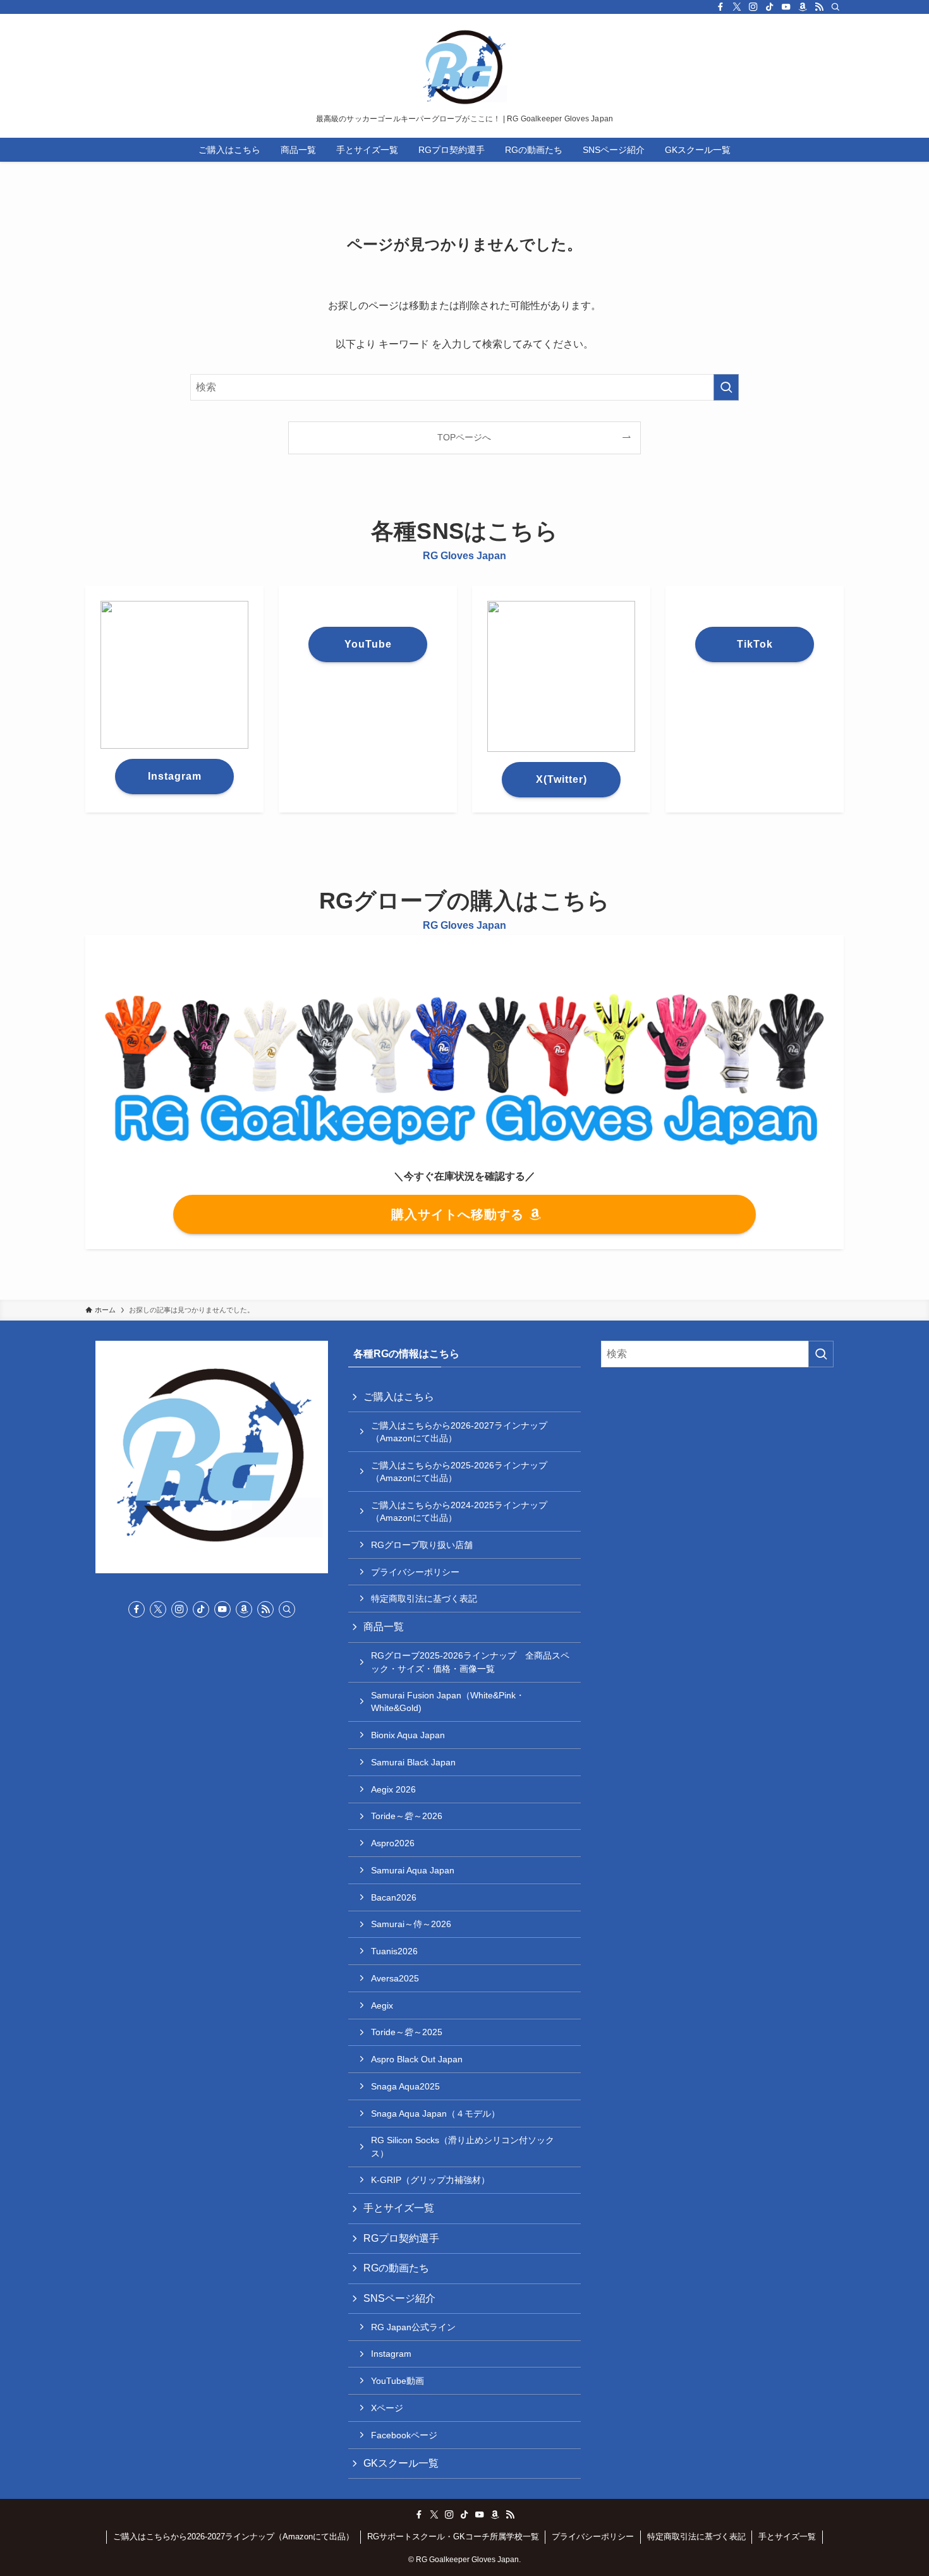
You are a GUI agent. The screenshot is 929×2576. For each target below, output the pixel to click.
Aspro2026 (393, 1843)
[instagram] (753, 7)
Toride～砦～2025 (407, 2032)
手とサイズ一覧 (399, 2208)
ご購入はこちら (399, 1397)
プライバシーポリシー (415, 1572)
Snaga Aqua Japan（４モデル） (435, 2113)
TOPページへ (464, 437)
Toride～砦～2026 (407, 1816)
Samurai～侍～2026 (411, 1924)
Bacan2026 (394, 1897)
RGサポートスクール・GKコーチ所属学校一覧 (453, 2537)
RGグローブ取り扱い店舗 (422, 1545)
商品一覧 (384, 1627)
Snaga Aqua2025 (405, 2086)
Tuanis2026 (394, 1951)
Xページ (387, 2408)
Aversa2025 (395, 1978)
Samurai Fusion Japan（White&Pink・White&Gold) (448, 1702)
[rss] (819, 7)
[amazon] (803, 7)
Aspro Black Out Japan (417, 2059)
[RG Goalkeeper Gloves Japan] (464, 67)
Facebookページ (404, 2435)
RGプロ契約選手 (401, 2238)
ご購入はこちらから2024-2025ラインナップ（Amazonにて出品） (459, 1511)
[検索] (835, 7)
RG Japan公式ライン (413, 2327)
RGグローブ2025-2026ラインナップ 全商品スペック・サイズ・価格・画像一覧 (470, 1662)
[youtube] (786, 7)
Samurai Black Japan (413, 1762)
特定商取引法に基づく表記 (424, 1599)
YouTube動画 (398, 2381)
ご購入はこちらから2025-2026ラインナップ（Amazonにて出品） (459, 1472)
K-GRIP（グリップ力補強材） (430, 2180)
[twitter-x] (737, 7)
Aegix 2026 (393, 1789)
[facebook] (720, 7)
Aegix (382, 2005)
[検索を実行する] (726, 387)
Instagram (391, 2354)
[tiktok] (770, 7)
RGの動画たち (396, 2268)
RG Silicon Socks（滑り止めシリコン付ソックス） (463, 2146)
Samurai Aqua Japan (413, 1870)
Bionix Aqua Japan (408, 1735)
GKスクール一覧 (401, 2463)
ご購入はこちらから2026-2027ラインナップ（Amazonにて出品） (459, 1432)
